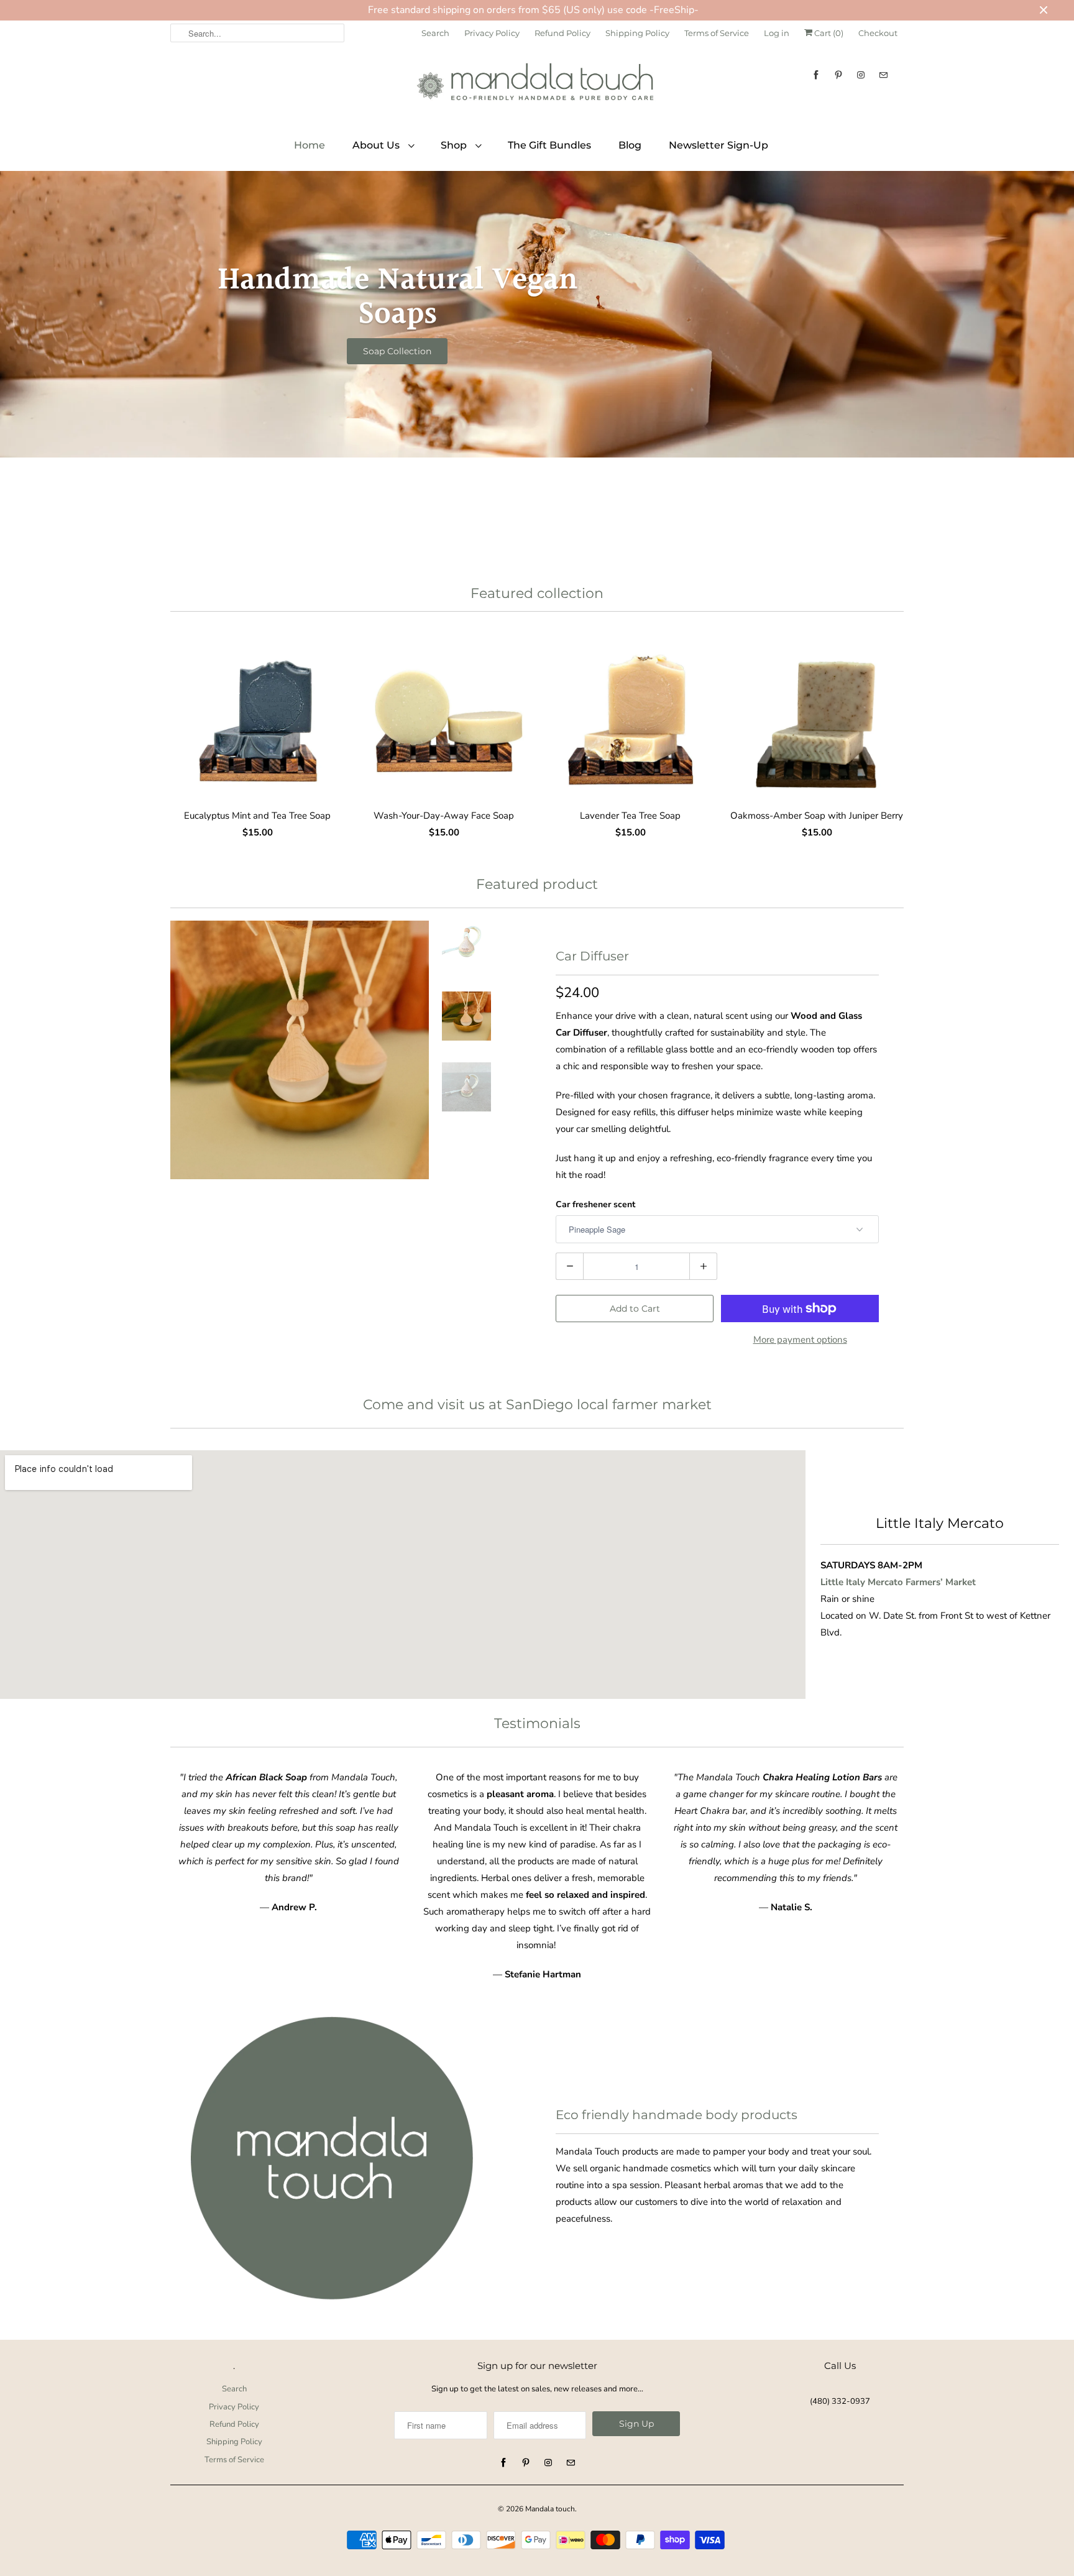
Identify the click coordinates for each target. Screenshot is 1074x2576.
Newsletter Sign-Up (718, 145)
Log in (777, 33)
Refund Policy (562, 33)
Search (435, 33)
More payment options (800, 1340)
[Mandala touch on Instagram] (861, 75)
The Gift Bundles (549, 145)
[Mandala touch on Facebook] (816, 75)
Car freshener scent (595, 1204)
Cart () (828, 33)
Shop (455, 145)
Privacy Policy (492, 33)
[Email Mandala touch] (883, 75)
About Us (377, 145)
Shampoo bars (397, 351)
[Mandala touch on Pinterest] (838, 75)
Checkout (878, 33)
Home (310, 145)
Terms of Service (717, 33)
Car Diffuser (592, 956)
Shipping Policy (637, 33)
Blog (630, 145)
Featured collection (537, 593)
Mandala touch (550, 2509)
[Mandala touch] (537, 86)
